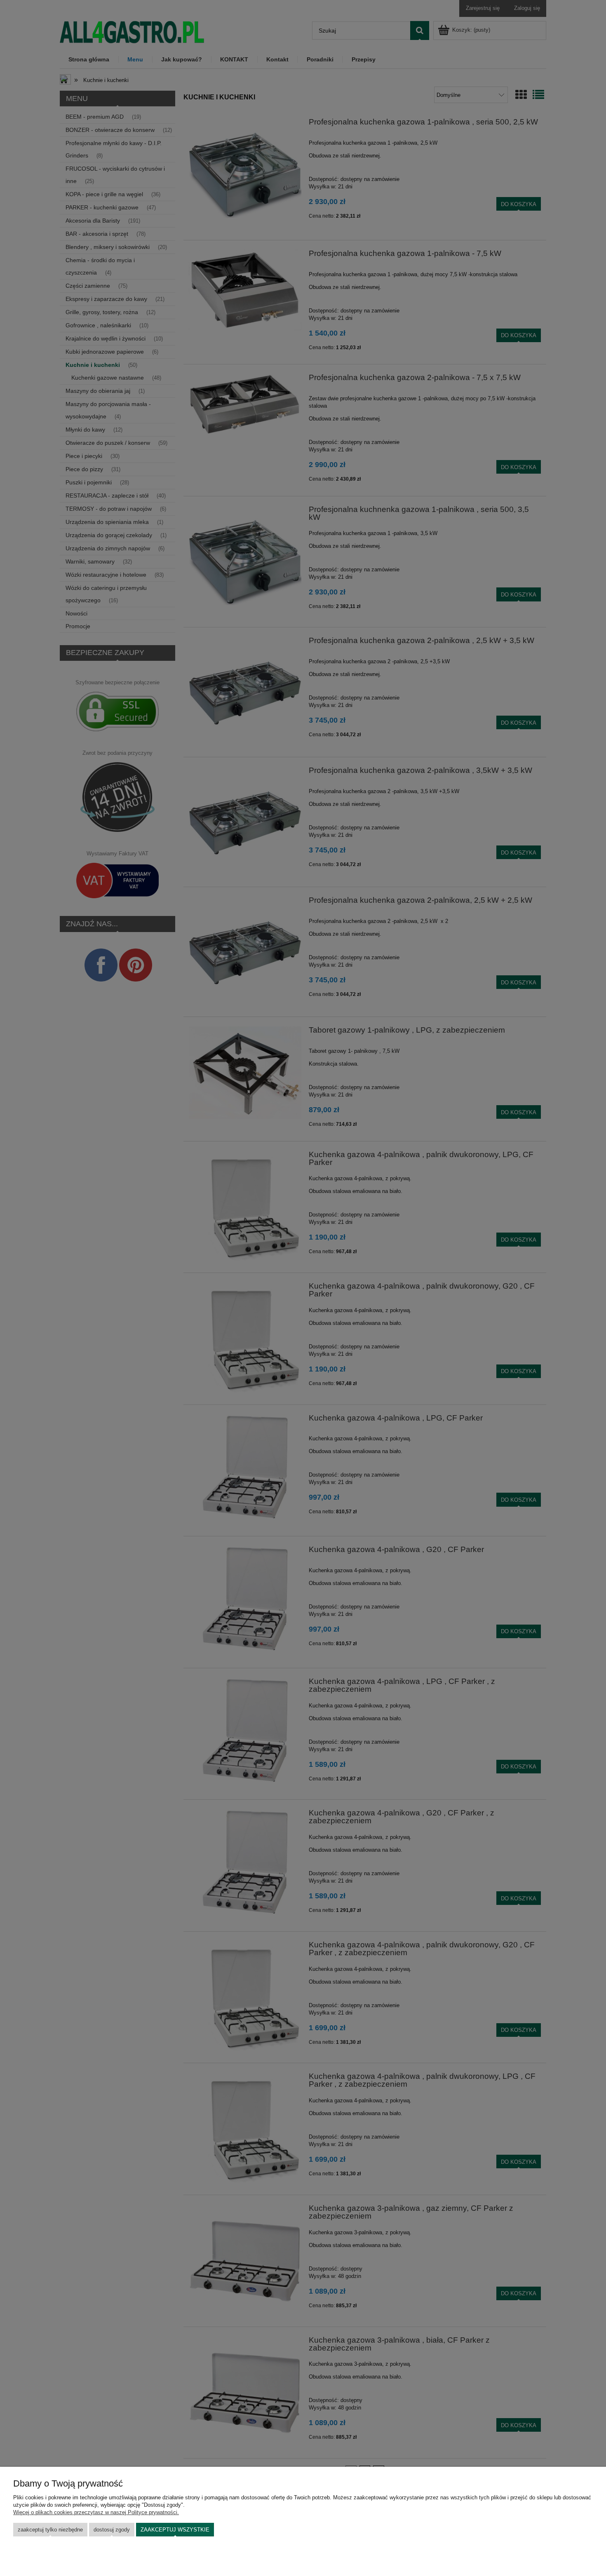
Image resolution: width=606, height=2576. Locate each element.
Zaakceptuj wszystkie (175, 2530)
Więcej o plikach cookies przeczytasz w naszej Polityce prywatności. (96, 2512)
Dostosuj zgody (112, 2530)
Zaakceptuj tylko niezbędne (50, 2530)
